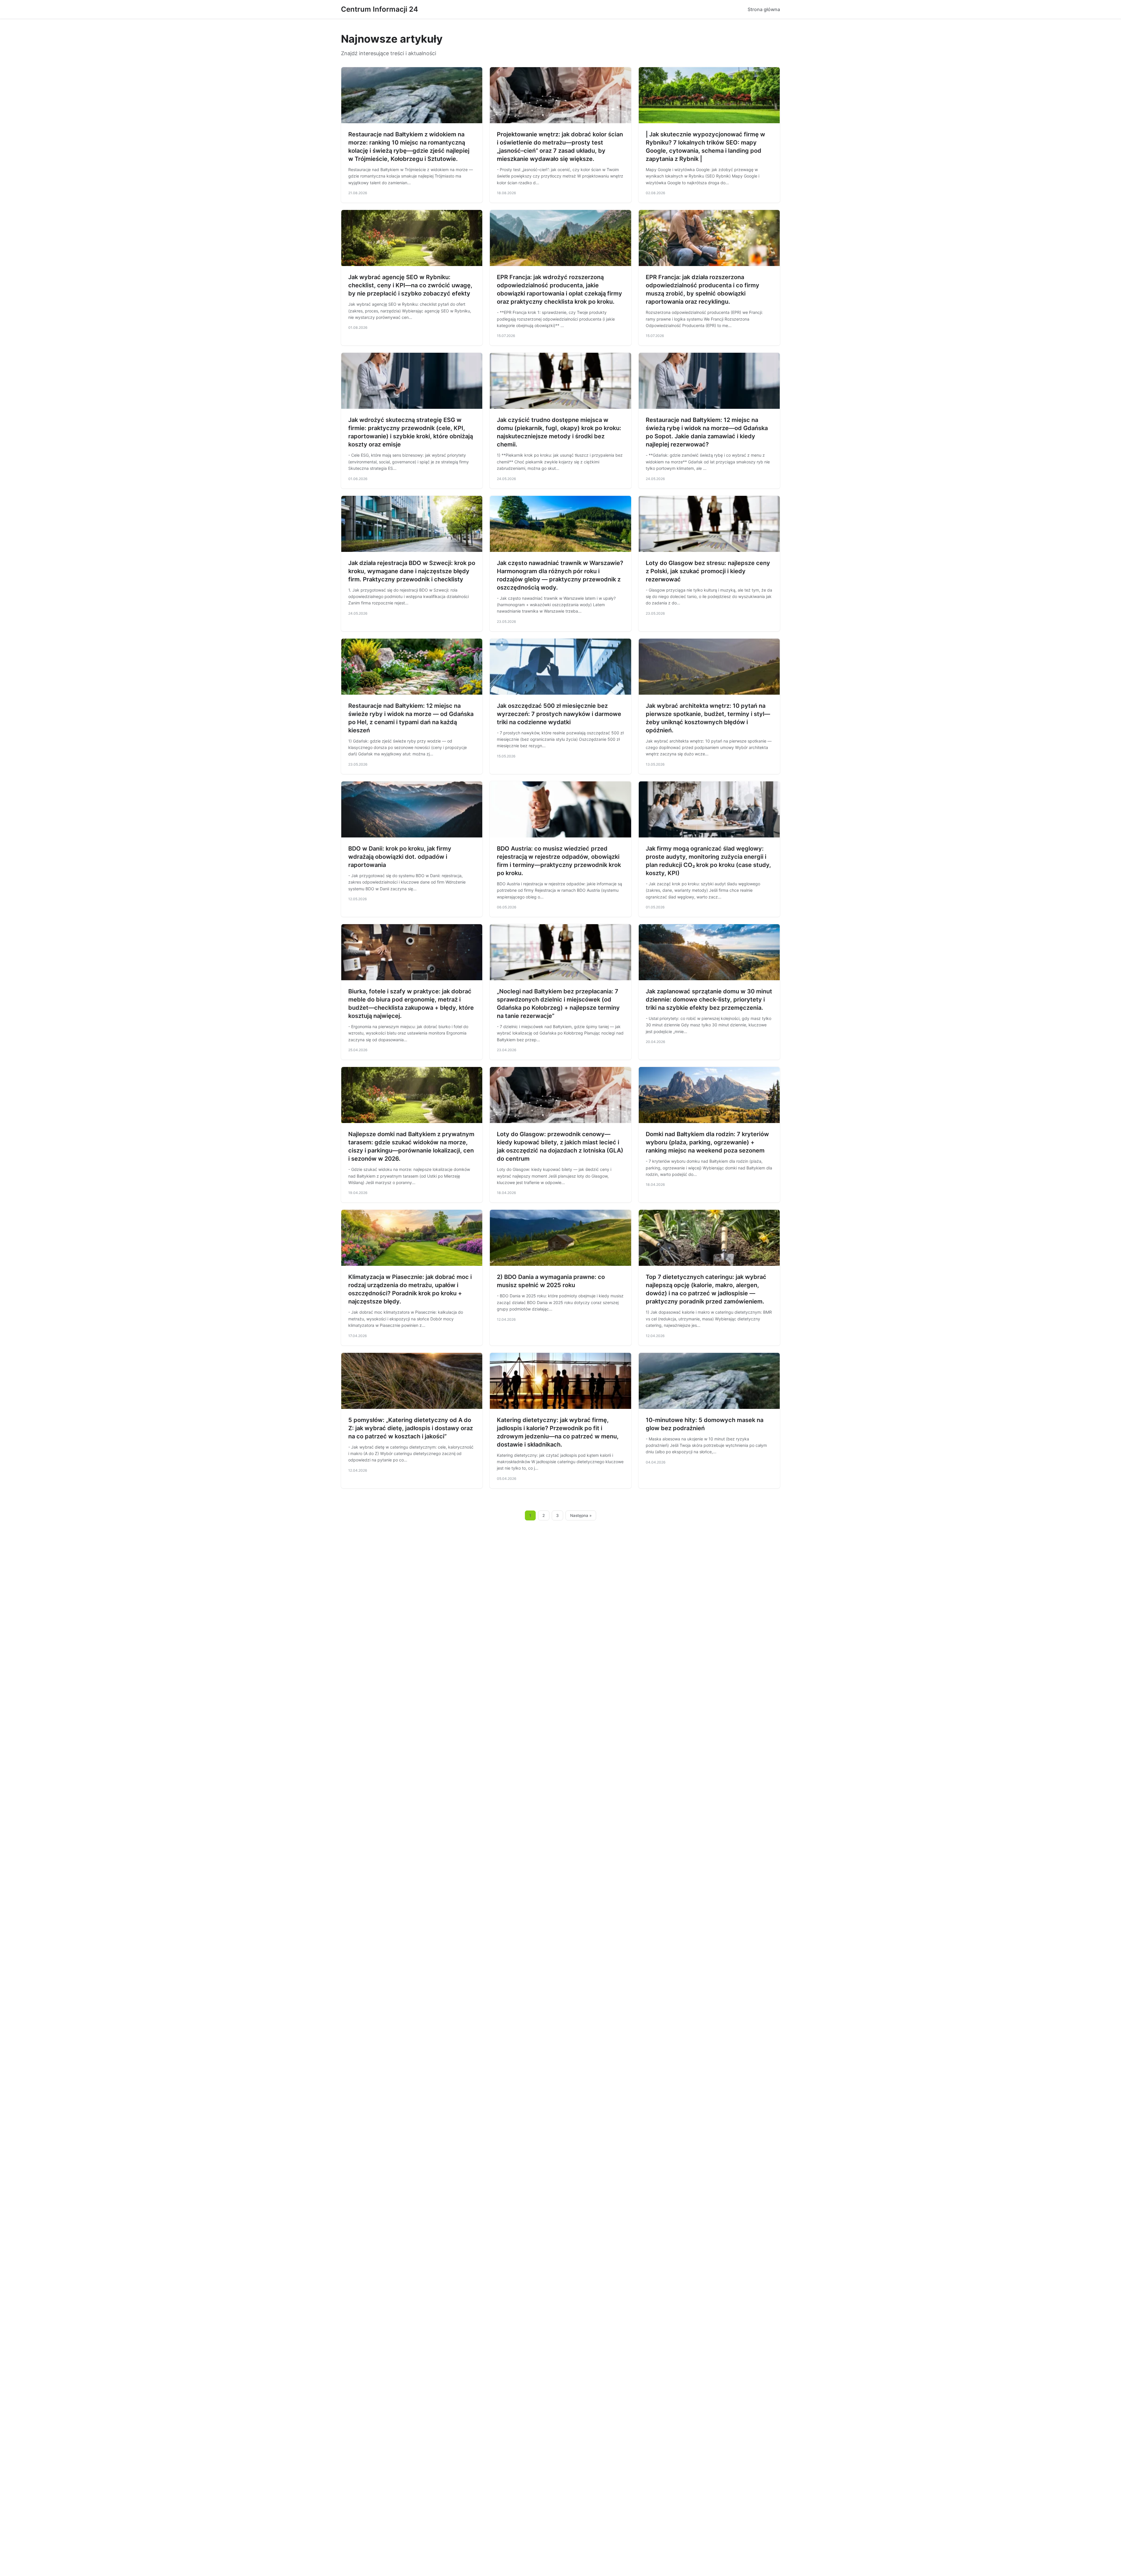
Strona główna (764, 9)
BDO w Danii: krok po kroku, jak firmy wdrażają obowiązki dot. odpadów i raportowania (400, 857)
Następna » (581, 1515)
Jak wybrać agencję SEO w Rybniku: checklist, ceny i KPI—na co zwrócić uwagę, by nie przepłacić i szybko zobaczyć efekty (410, 285)
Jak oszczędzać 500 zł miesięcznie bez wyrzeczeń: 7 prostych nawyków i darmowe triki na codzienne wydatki (559, 714)
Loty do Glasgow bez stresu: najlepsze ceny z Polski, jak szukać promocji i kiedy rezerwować (708, 571)
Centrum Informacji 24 (380, 9)
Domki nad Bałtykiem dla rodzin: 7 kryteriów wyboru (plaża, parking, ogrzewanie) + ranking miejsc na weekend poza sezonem (707, 1142)
